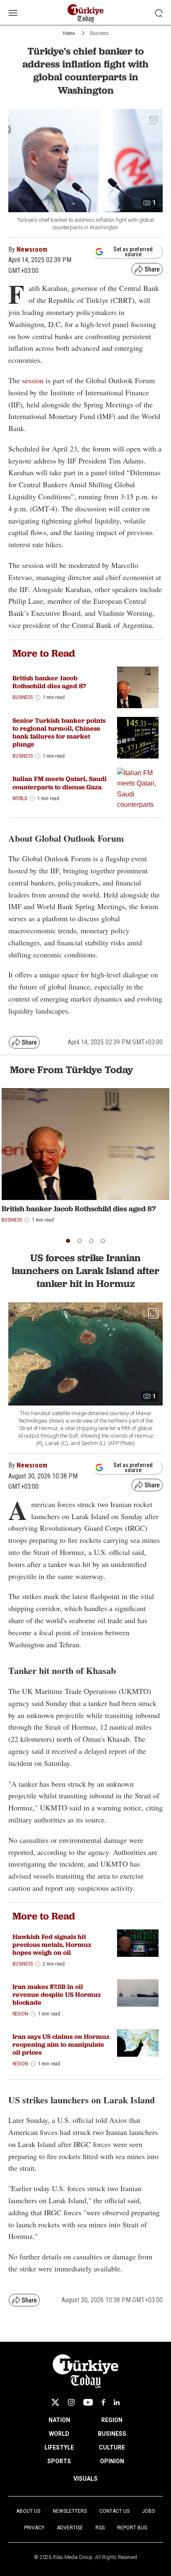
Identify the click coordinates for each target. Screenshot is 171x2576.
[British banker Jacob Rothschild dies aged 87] (138, 687)
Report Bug (132, 2528)
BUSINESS (112, 2434)
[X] (55, 2402)
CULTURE (112, 2447)
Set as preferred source (133, 252)
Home (69, 33)
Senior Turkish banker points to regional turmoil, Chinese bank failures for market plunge (59, 733)
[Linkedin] (117, 2402)
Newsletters (70, 2511)
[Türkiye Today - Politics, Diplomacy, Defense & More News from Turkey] (86, 14)
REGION (112, 2420)
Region (20, 2014)
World (20, 798)
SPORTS (59, 2461)
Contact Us (114, 2511)
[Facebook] (103, 2402)
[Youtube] (88, 2402)
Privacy (34, 2528)
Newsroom (32, 249)
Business (99, 33)
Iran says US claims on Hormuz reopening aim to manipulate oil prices (61, 2044)
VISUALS (85, 2479)
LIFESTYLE (59, 2447)
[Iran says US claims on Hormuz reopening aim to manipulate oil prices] (138, 2043)
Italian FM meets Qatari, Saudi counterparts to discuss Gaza (60, 783)
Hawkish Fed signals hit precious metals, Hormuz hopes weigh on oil (52, 1945)
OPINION (112, 2461)
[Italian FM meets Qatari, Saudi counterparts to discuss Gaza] (138, 788)
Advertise (70, 2528)
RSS (100, 2528)
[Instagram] (71, 2402)
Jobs (148, 2511)
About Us (28, 2511)
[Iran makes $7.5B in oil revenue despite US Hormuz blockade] (138, 1993)
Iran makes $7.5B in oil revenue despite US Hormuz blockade (57, 1995)
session (33, 380)
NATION (59, 2420)
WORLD (59, 2434)
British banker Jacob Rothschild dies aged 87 (49, 682)
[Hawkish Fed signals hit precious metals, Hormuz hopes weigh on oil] (138, 1943)
